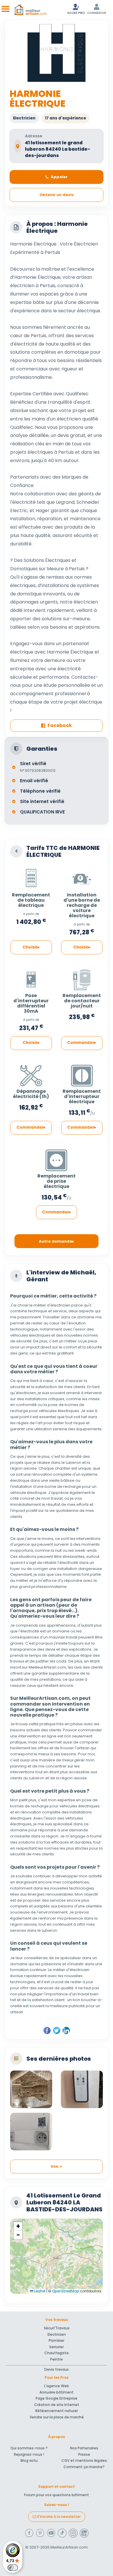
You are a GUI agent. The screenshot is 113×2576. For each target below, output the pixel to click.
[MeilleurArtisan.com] (31, 10)
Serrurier (57, 2347)
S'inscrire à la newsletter (58, 2517)
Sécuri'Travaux (57, 2328)
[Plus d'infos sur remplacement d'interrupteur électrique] (82, 1073)
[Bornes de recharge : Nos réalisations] (82, 2089)
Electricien (57, 2334)
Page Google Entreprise (57, 2398)
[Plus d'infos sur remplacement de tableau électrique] (31, 877)
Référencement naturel (57, 2411)
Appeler (59, 177)
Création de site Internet (57, 2405)
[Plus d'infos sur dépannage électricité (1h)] (31, 1073)
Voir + (57, 2166)
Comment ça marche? (84, 2467)
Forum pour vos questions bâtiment (57, 2495)
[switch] (13, 2568)
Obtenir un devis (57, 195)
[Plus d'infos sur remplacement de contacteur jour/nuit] (82, 978)
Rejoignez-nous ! (29, 2454)
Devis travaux (57, 2369)
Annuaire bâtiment (57, 2392)
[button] (18, 2226)
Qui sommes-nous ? (29, 2448)
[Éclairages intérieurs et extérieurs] (31, 2089)
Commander (81, 1043)
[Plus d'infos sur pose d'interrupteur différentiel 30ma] (31, 978)
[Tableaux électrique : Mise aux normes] (31, 2132)
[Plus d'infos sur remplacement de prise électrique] (57, 1158)
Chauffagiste (57, 2353)
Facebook (60, 725)
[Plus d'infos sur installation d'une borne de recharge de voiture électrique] (82, 877)
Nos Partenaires (84, 2448)
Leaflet (39, 2291)
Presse (84, 2454)
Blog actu (29, 2460)
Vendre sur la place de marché (57, 2417)
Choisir (30, 947)
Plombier (57, 2340)
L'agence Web (57, 2386)
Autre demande (55, 1241)
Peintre (57, 2359)
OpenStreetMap (66, 2291)
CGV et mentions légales (84, 2460)
